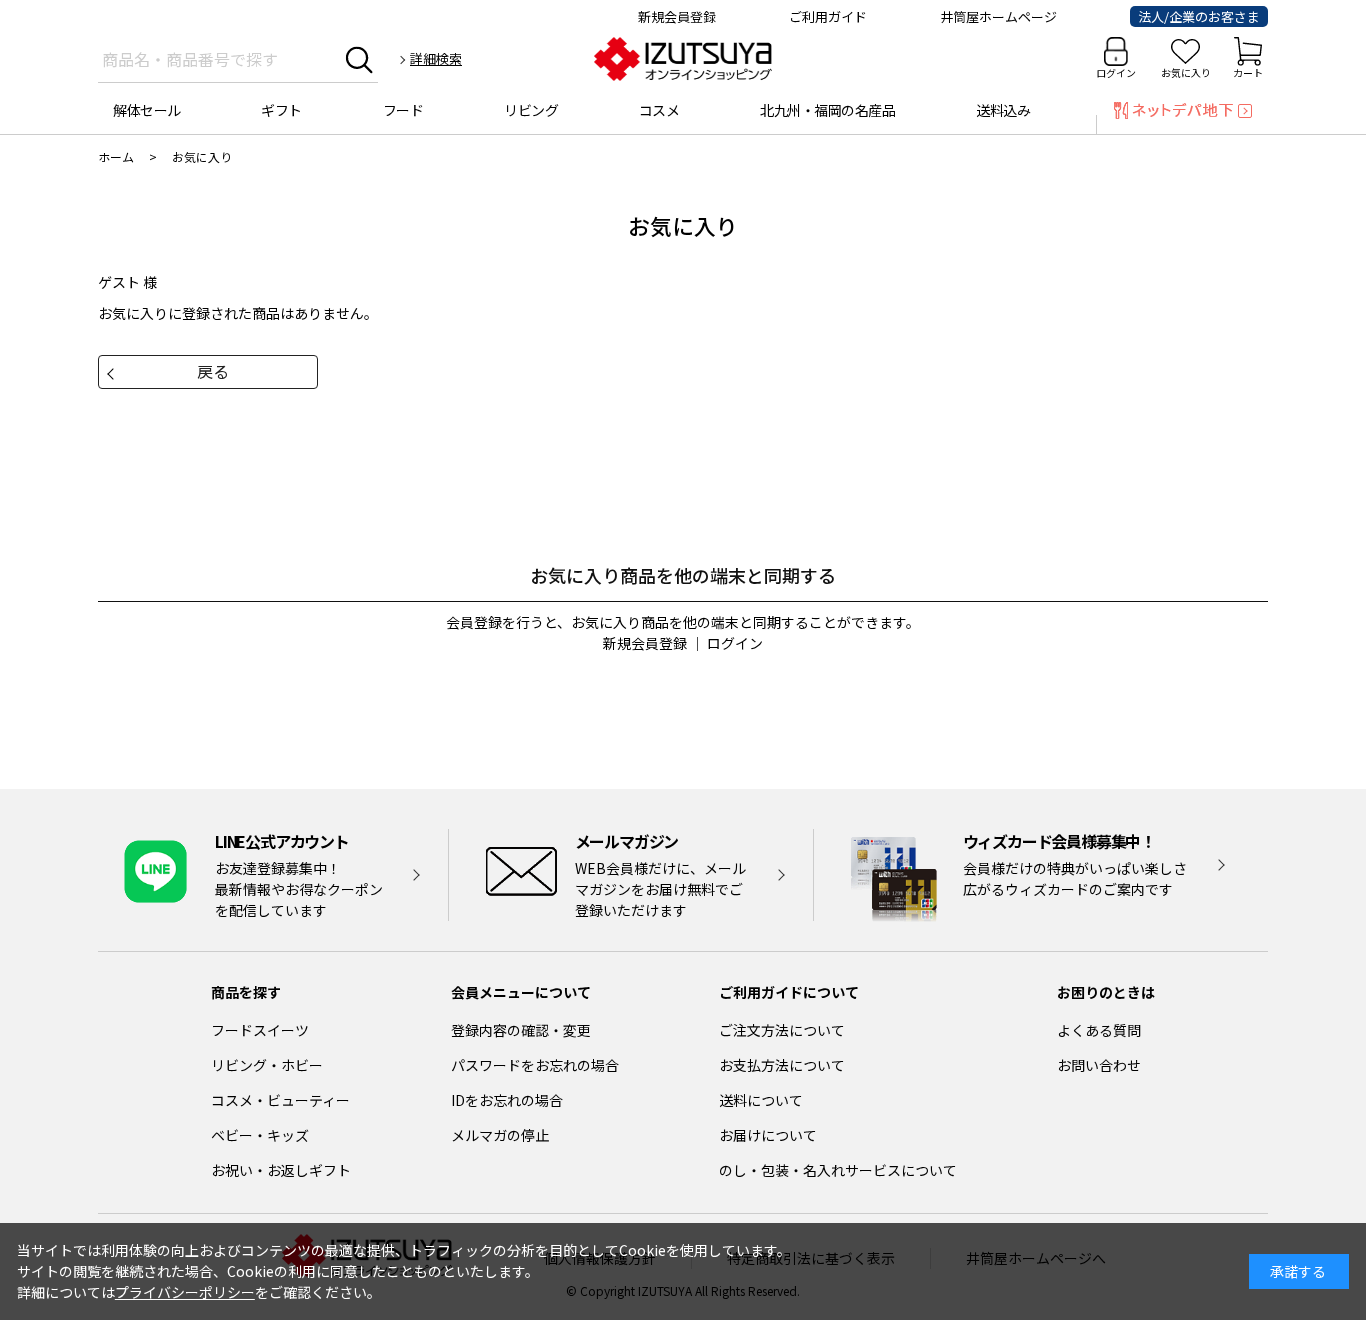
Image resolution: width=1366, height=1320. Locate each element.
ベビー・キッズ (260, 1135)
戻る (213, 371)
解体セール (147, 110)
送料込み (1003, 110)
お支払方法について (782, 1065)
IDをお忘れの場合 (507, 1100)
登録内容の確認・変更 (521, 1030)
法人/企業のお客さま (1199, 16)
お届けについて (768, 1135)
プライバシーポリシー (185, 1292)
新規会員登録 (677, 16)
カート (1248, 72)
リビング (531, 110)
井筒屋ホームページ (998, 16)
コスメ (659, 110)
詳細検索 (436, 58)
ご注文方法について (782, 1030)
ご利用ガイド (828, 16)
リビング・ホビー (267, 1065)
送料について (761, 1100)
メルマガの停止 (500, 1135)
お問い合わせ (1099, 1065)
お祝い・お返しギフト (281, 1170)
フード (403, 110)
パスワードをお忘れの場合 (535, 1065)
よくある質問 (1099, 1030)
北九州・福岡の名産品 (827, 110)
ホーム (116, 156)
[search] (359, 59)
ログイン (1116, 72)
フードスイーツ (260, 1030)
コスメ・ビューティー (280, 1100)
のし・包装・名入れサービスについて (838, 1170)
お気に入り (1186, 72)
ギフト (281, 110)
